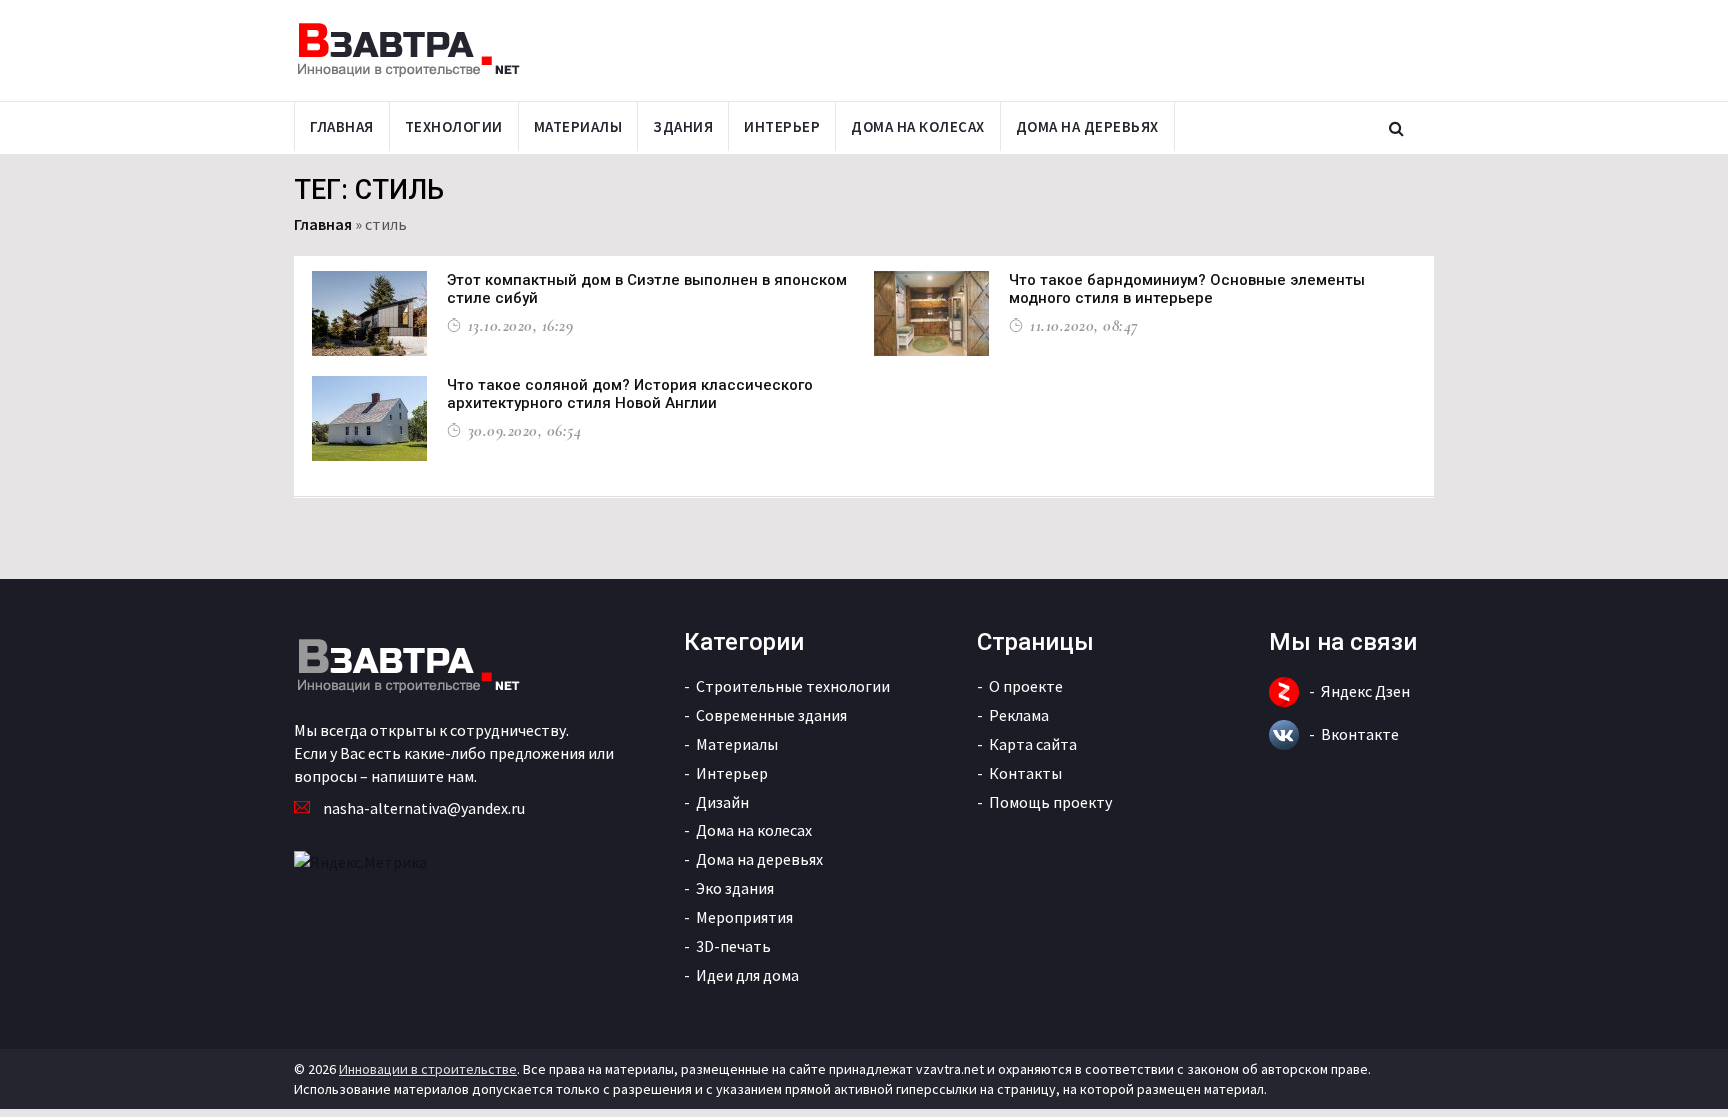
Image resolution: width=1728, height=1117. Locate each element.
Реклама (1019, 715)
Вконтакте (1360, 734)
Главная (342, 126)
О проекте (1026, 686)
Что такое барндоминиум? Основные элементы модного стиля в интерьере (1187, 289)
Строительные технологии (793, 686)
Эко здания (735, 888)
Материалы (578, 126)
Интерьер (782, 126)
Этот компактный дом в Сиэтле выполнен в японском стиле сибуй (647, 289)
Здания (683, 126)
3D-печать (733, 946)
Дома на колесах (918, 126)
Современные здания (771, 715)
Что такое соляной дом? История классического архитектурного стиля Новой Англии (630, 394)
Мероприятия (744, 917)
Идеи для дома (747, 975)
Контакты (1025, 773)
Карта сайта (1033, 744)
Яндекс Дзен (1365, 691)
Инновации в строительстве (428, 1069)
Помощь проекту (1050, 802)
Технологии (454, 126)
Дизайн (722, 802)
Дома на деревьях (1087, 126)
